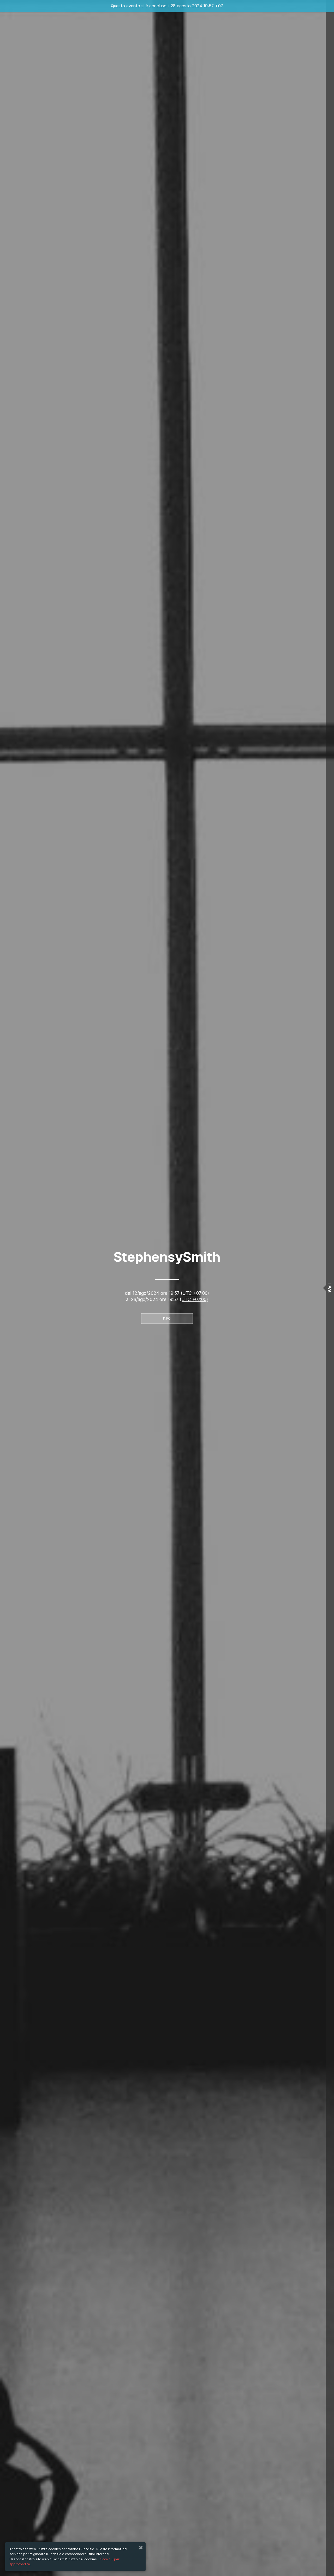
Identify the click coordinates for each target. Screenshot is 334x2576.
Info (167, 1318)
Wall (330, 1288)
